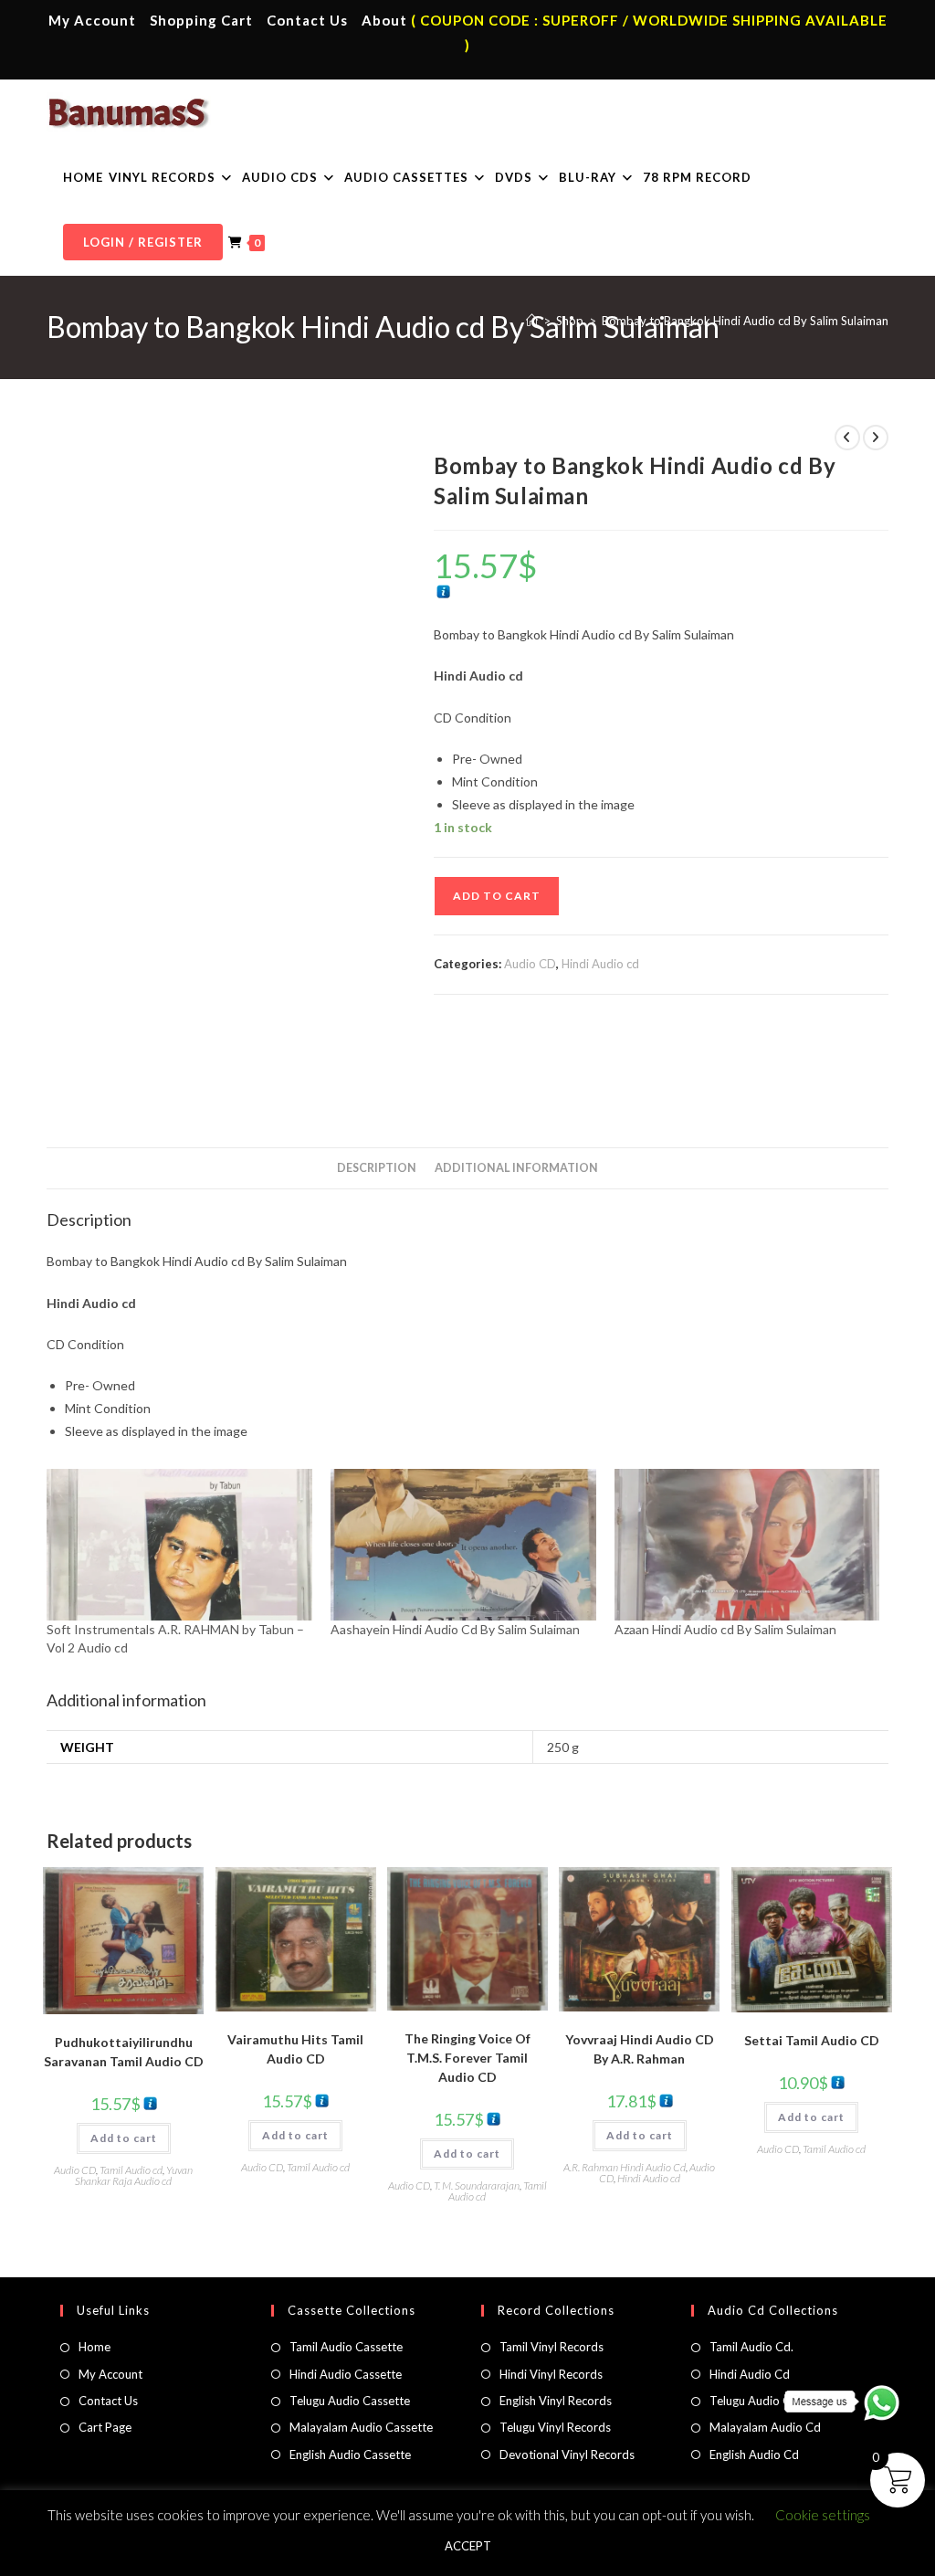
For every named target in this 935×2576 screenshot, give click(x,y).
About (384, 20)
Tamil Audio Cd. (751, 2347)
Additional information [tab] (516, 1168)
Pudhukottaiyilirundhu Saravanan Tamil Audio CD (124, 2052)
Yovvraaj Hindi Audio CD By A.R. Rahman (640, 2049)
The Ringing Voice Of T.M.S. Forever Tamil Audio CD (467, 2058)
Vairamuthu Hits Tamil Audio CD (295, 2049)
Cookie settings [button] (823, 2515)
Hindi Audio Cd (750, 2374)
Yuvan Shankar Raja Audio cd (134, 2175)
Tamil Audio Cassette (346, 2347)
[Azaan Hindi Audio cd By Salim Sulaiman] (747, 1545)
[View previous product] (847, 438)
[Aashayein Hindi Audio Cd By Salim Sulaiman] (463, 1545)
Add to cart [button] (124, 2138)
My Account (92, 20)
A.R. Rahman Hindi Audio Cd (625, 2167)
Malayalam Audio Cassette (361, 2427)
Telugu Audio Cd (754, 2401)
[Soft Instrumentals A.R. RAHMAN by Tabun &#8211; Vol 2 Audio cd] (179, 1545)
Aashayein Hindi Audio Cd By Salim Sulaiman (455, 1629)
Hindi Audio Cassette (346, 2374)
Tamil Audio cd (131, 2170)
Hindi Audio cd (600, 964)
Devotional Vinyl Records (567, 2455)
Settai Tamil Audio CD (812, 2040)
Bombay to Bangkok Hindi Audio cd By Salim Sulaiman (745, 321)
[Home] (532, 321)
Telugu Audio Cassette (350, 2401)
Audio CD (530, 964)
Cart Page (105, 2427)
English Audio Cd (754, 2455)
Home (95, 2347)
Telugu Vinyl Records (555, 2427)
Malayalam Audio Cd (765, 2427)
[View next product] (876, 438)
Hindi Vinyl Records (551, 2374)
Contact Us (307, 20)
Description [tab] (377, 1168)
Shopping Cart (201, 20)
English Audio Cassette (350, 2455)
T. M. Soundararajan (477, 2185)
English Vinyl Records (556, 2401)
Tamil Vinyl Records (552, 2347)
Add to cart (497, 896)
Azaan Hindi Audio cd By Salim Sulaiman (725, 1629)
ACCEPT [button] (468, 2546)
